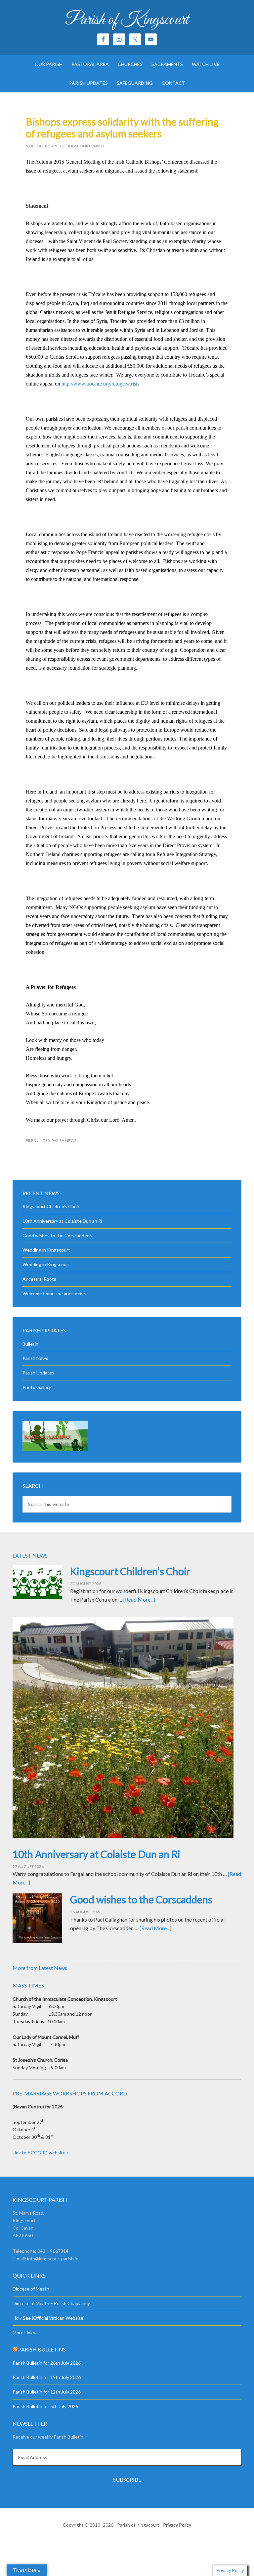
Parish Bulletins (42, 2349)
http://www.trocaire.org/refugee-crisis (100, 384)
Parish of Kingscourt (127, 20)
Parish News (64, 1140)
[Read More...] (139, 1599)
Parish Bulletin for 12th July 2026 (47, 2392)
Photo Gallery (37, 1387)
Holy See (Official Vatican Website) (49, 2318)
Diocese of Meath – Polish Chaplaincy (51, 2303)
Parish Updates (38, 1373)
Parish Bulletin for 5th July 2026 (45, 2406)
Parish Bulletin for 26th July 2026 (47, 2363)
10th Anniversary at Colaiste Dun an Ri (62, 1221)
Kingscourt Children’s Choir (51, 1206)
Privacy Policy (177, 2525)
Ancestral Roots (39, 1279)
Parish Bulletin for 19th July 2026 (47, 2377)
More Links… (25, 2332)
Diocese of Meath (31, 2289)
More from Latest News (40, 1968)
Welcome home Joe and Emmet (55, 1293)
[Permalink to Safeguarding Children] (55, 1449)
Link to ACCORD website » (41, 2153)
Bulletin (30, 1344)
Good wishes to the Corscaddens (57, 1236)
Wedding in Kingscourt (46, 1250)
